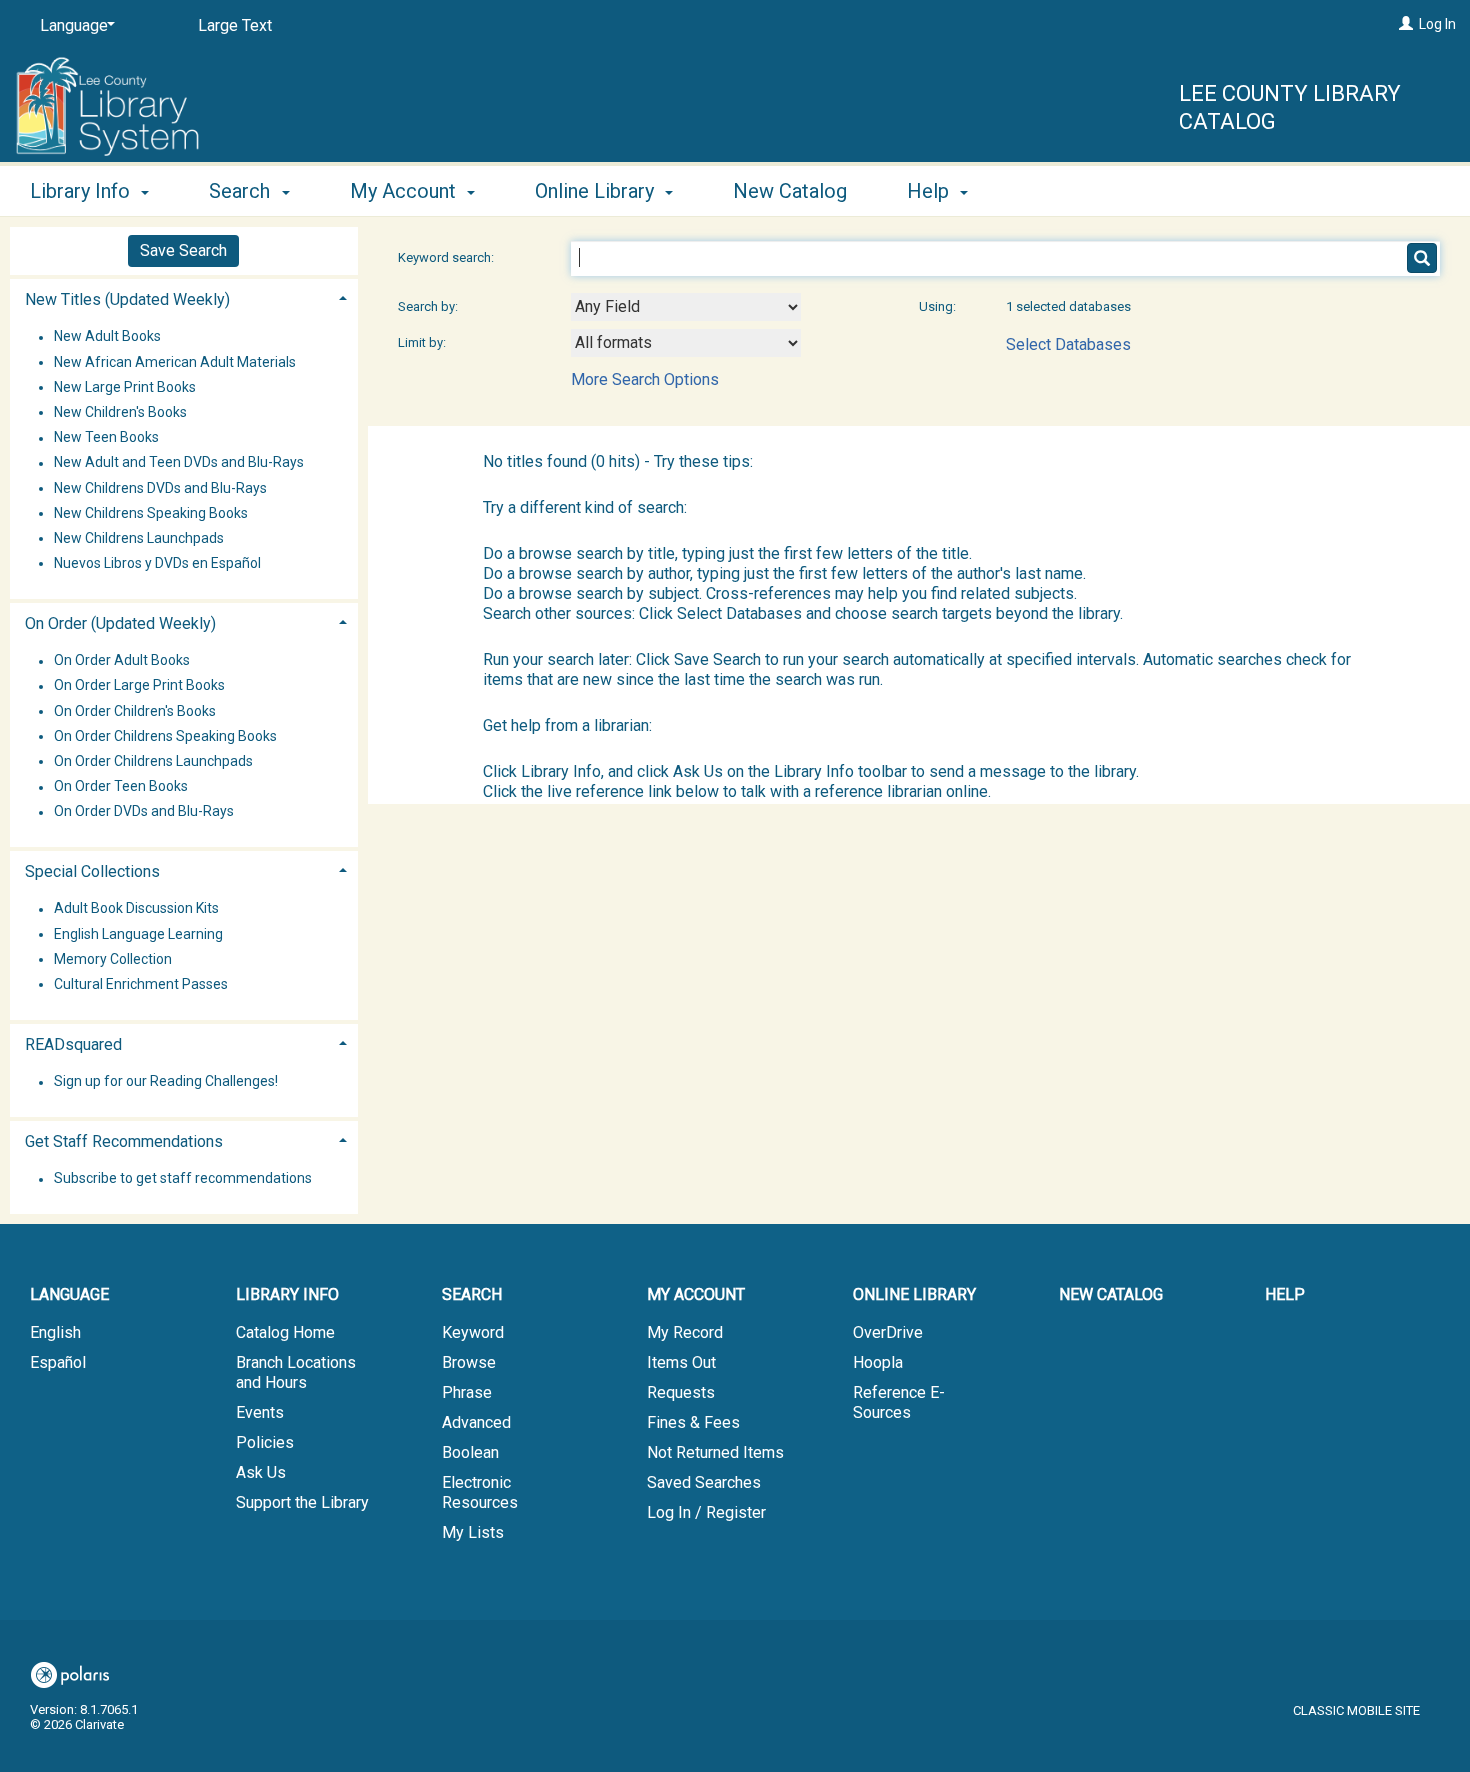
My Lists (473, 1532)
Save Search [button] (183, 250)
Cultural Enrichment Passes (141, 984)
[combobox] (686, 307)
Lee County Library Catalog (1290, 107)
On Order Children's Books (135, 711)
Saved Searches (704, 1482)
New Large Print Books (125, 387)
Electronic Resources (480, 1492)
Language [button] (69, 1294)
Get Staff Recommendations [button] (124, 1141)
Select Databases (1068, 344)
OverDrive (888, 1332)
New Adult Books (107, 337)
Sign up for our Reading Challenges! (166, 1082)
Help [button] (930, 191)
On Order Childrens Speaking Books (165, 736)
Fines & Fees (693, 1422)
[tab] (184, 297)
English (55, 1332)
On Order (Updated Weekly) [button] (120, 623)
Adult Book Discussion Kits (136, 909)
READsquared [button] (73, 1044)
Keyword (473, 1332)
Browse (469, 1362)
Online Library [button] (597, 191)
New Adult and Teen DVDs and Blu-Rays (179, 463)
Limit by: (423, 342)
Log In (1437, 24)
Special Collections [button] (92, 871)
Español (58, 1362)
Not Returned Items (715, 1452)
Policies (265, 1442)
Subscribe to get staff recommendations (183, 1179)
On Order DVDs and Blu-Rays (144, 812)
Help (1285, 1294)
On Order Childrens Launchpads (153, 761)
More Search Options (645, 379)
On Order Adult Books (122, 661)
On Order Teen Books (121, 787)
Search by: (429, 306)
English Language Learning (138, 934)
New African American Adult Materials (175, 362)
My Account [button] (405, 191)
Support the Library (302, 1502)
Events (260, 1412)
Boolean (470, 1452)
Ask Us (261, 1472)
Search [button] (242, 191)
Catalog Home (285, 1332)
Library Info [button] (82, 191)
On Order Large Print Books (139, 686)
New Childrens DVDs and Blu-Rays (160, 488)
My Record (685, 1332)
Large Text (235, 25)
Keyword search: (447, 257)
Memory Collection (113, 959)
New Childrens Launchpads (139, 538)
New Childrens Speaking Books (151, 513)
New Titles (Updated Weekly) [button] (127, 299)
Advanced (476, 1422)
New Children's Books (120, 412)
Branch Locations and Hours (296, 1372)
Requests (681, 1392)
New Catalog (790, 191)
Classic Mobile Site (1356, 1710)
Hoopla (878, 1362)
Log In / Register (706, 1512)
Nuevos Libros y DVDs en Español (157, 563)
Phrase (467, 1392)
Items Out (681, 1362)
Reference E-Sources (899, 1402)
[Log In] (1406, 24)
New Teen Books (106, 438)
